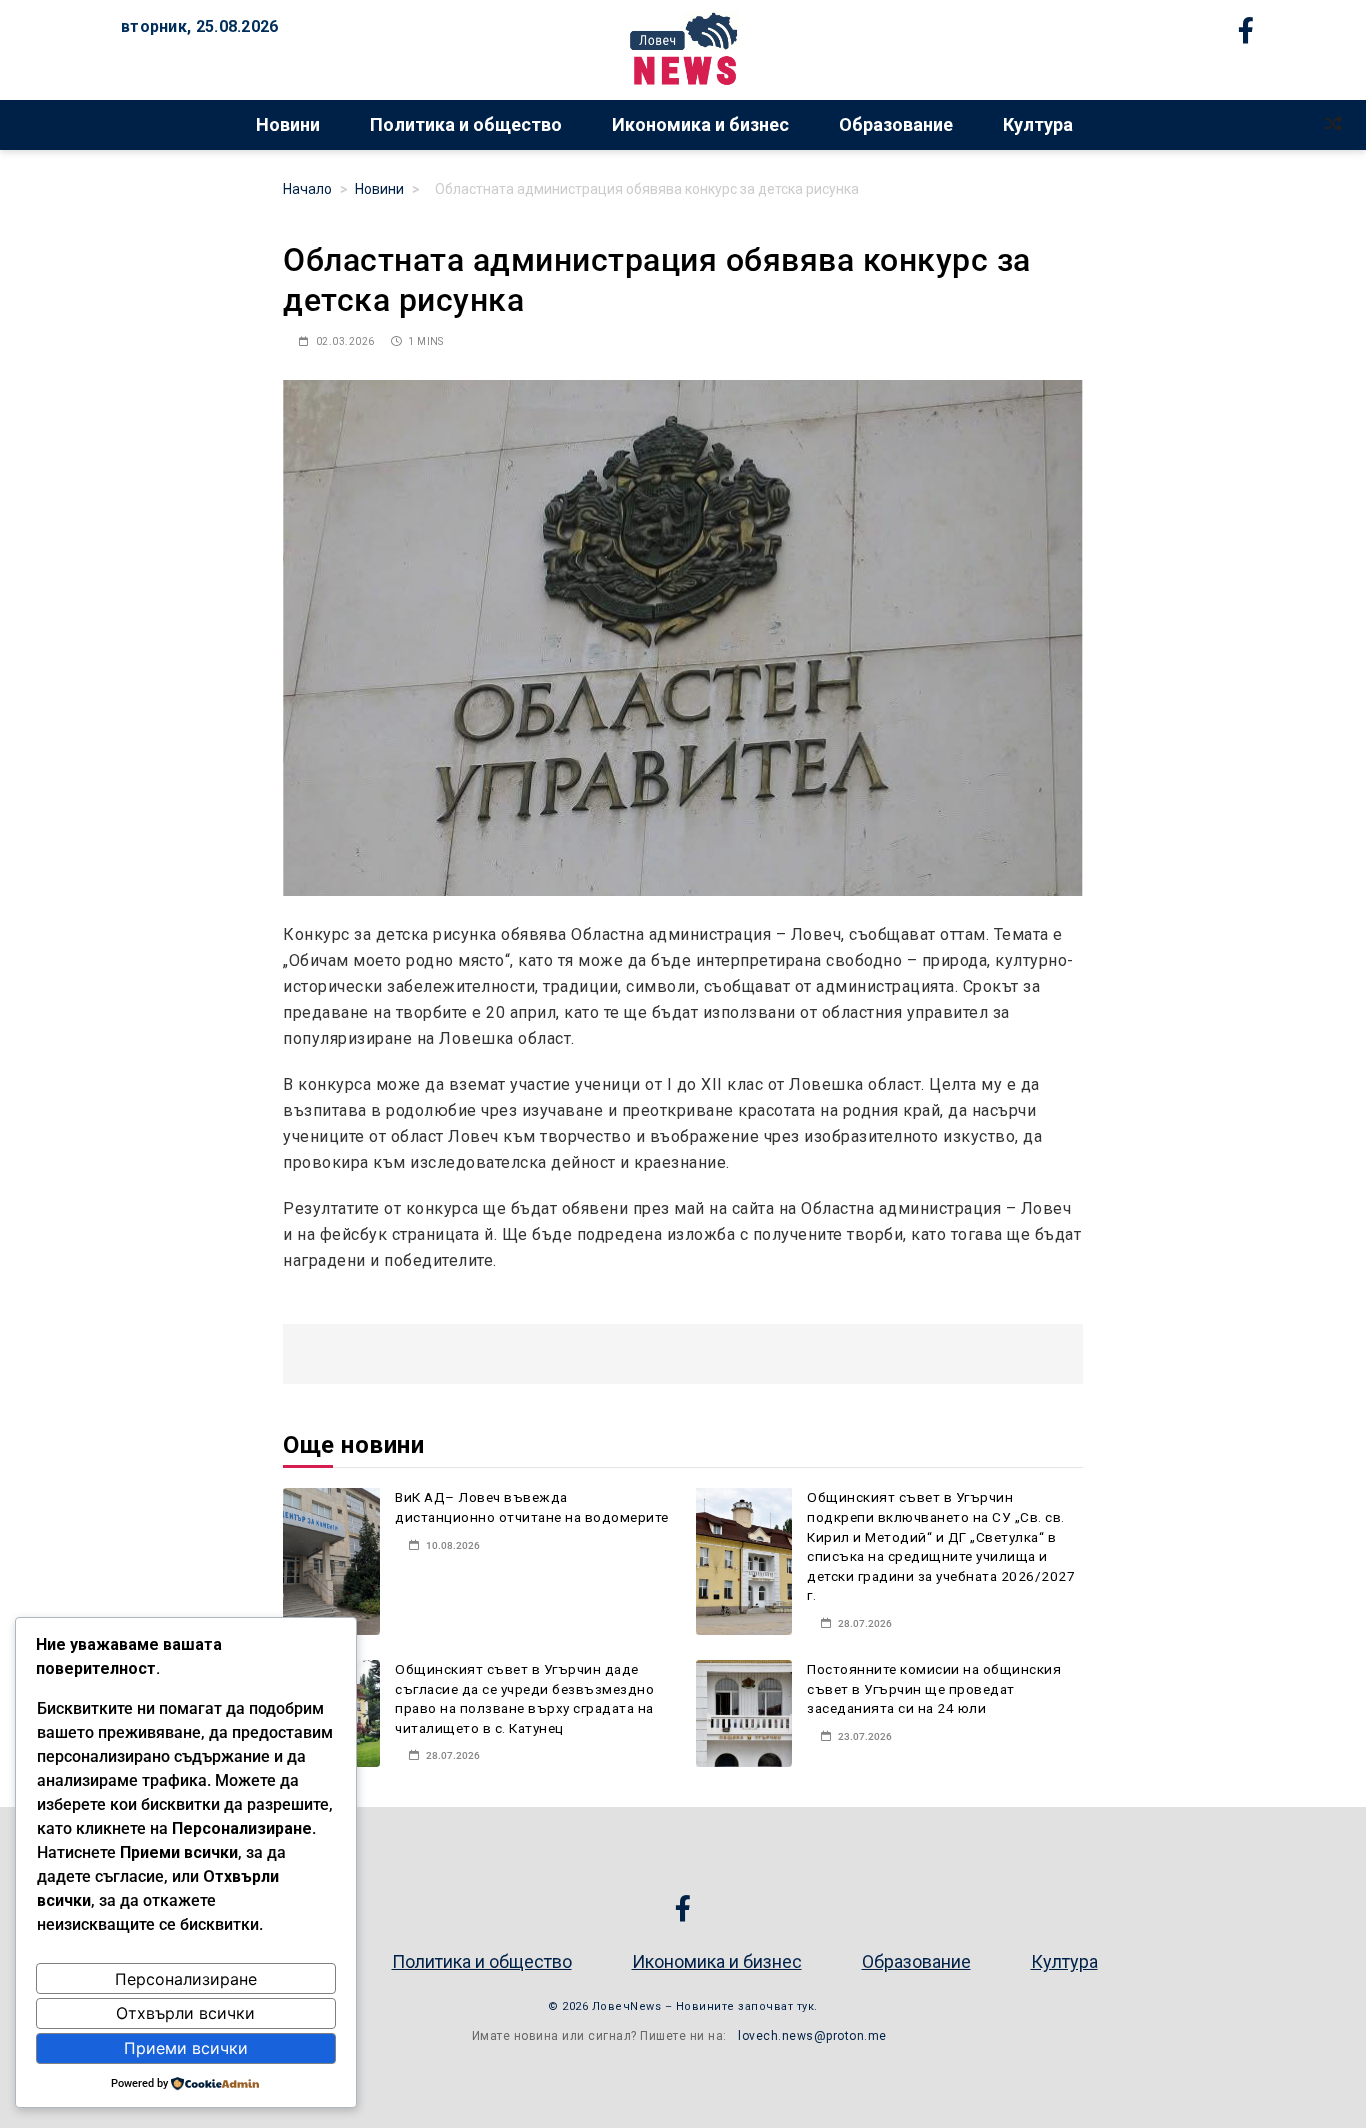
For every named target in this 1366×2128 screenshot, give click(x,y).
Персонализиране (186, 1979)
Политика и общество (466, 124)
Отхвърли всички (185, 2013)
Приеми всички (186, 2048)
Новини (288, 124)
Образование (896, 124)
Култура (1038, 124)
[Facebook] (691, 1908)
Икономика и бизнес (700, 124)
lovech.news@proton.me (812, 2036)
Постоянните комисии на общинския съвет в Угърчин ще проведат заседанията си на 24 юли (934, 1688)
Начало (307, 189)
